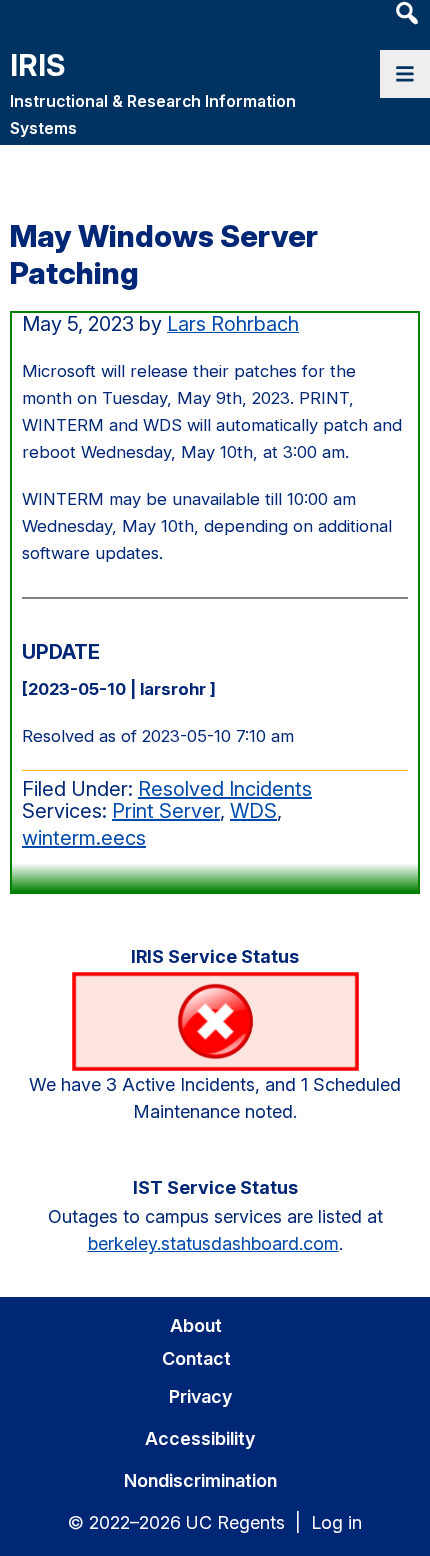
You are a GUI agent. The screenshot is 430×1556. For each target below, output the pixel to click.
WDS (253, 811)
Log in (336, 1522)
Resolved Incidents (225, 789)
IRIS (37, 65)
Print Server (166, 811)
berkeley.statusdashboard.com (213, 1243)
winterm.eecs (84, 838)
